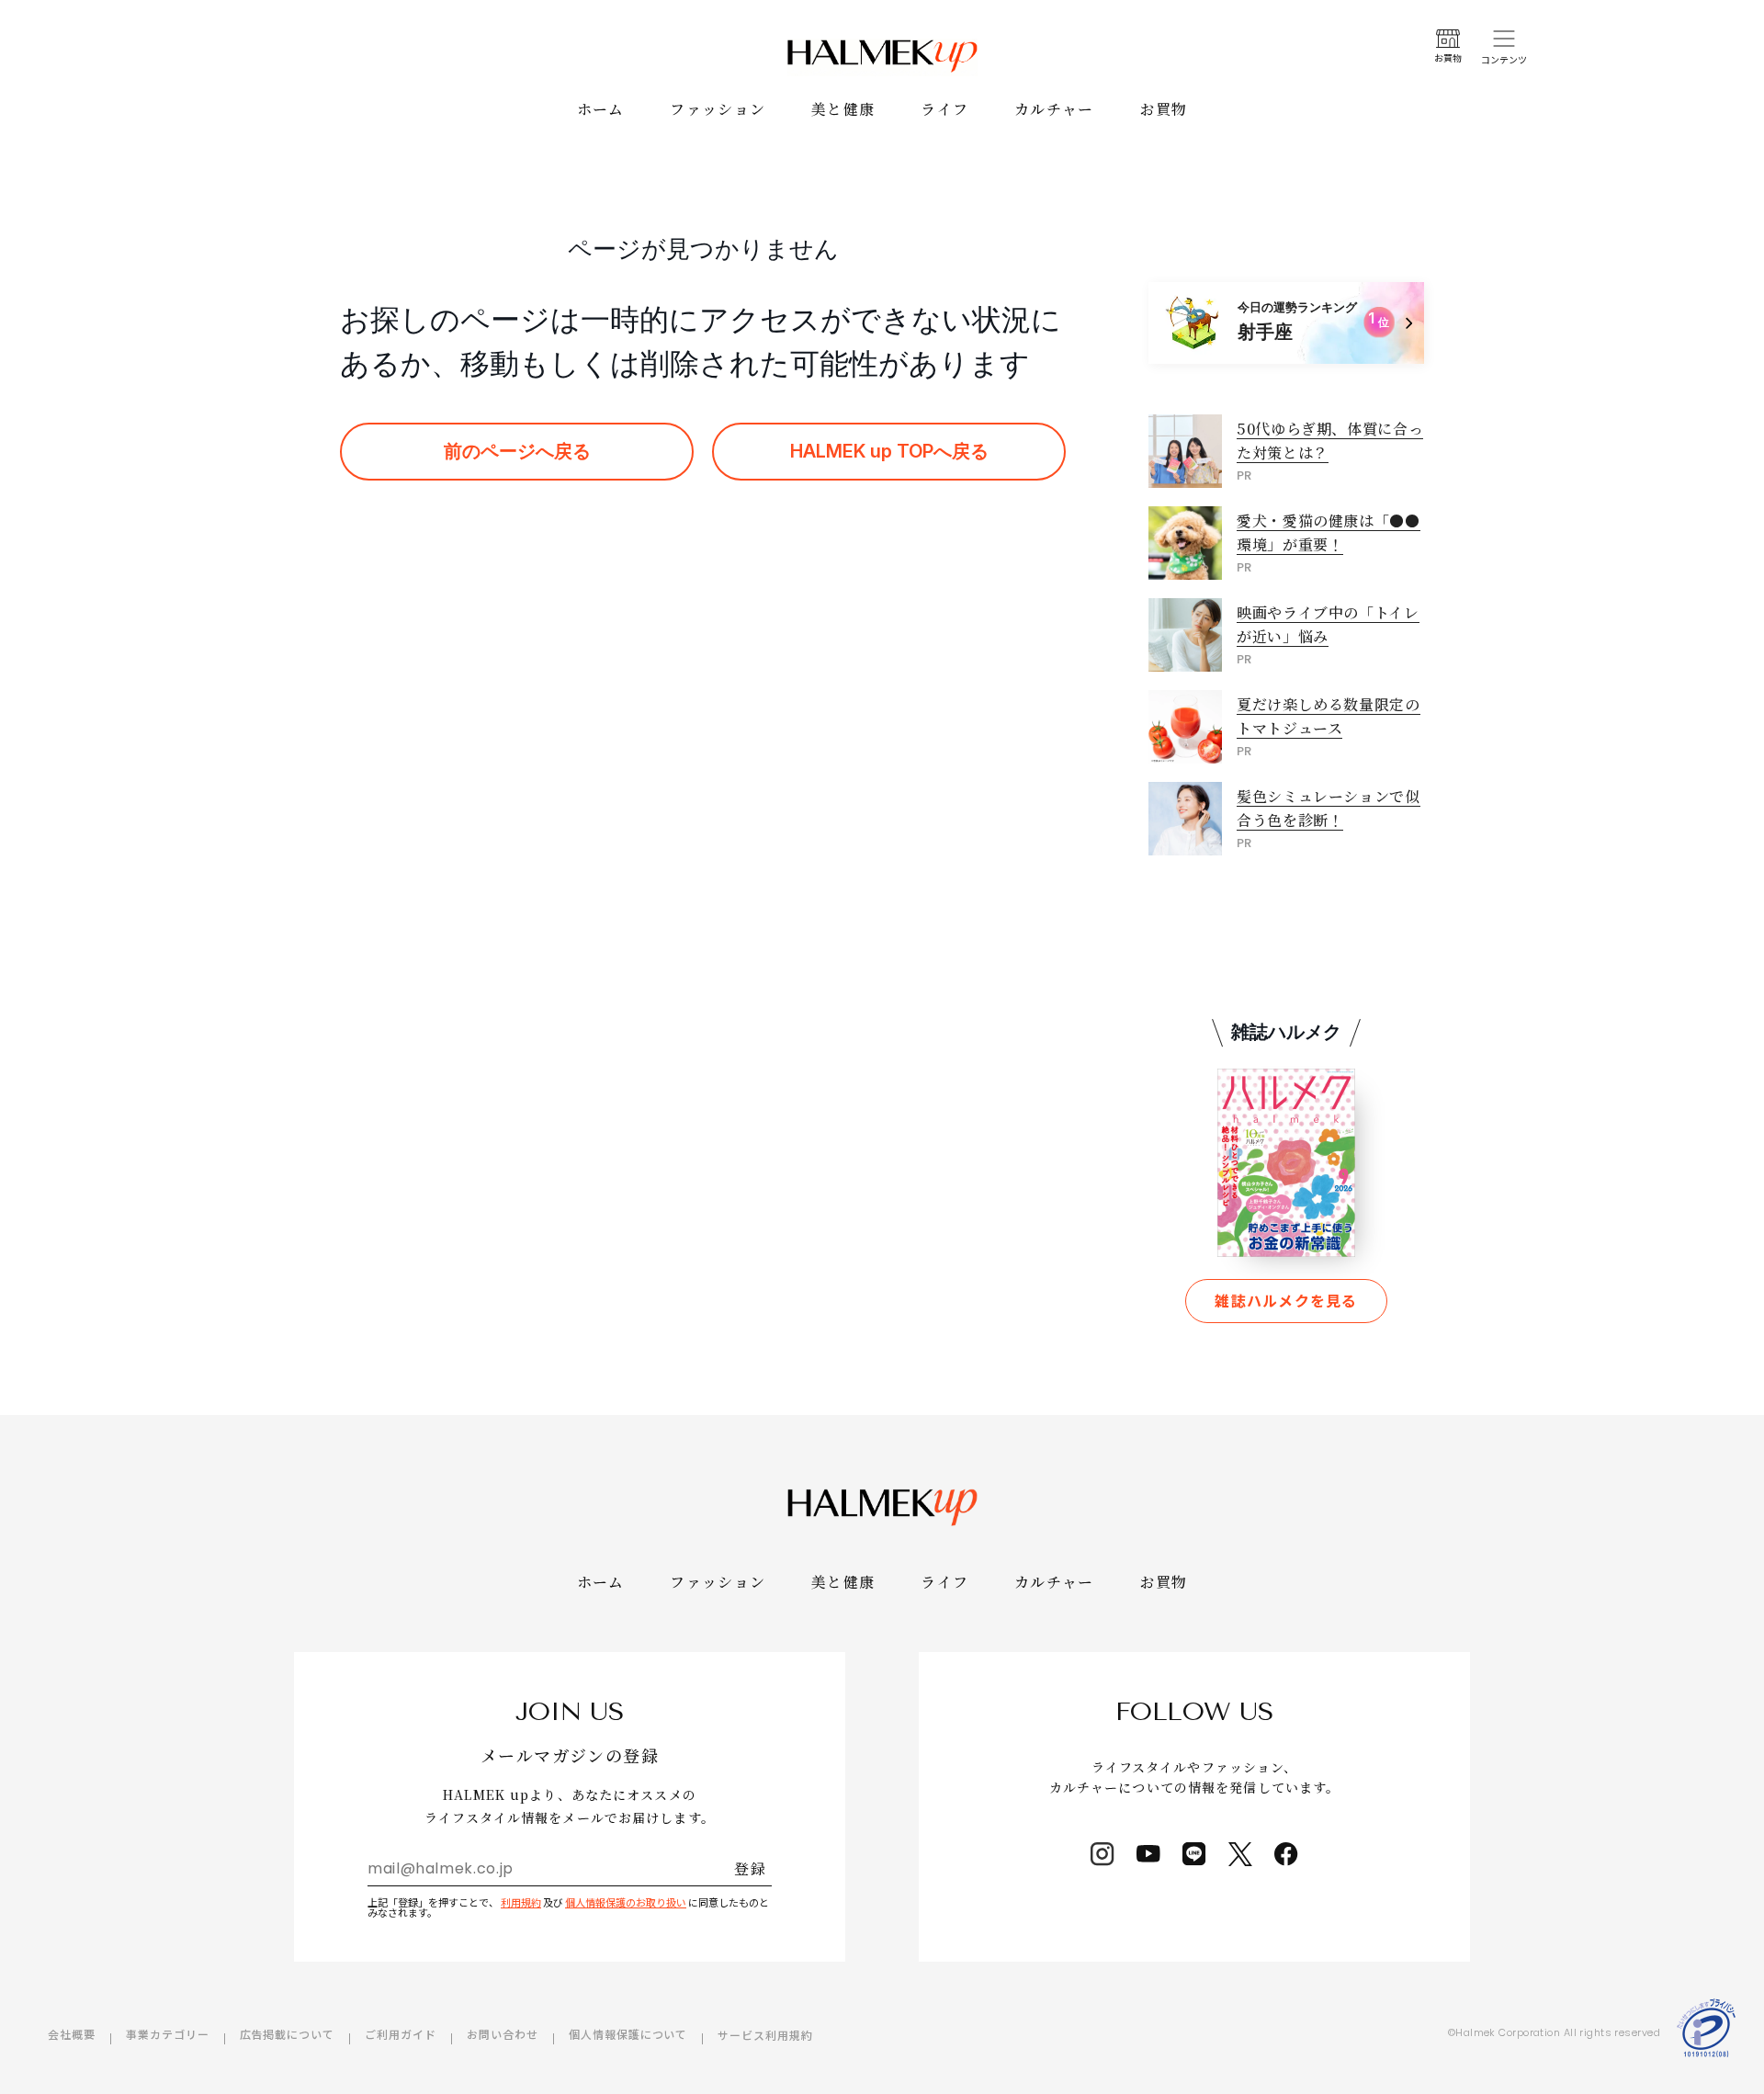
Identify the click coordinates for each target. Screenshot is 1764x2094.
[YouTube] (1148, 1854)
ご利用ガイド (401, 2034)
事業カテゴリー (168, 2034)
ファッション (718, 109)
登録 (750, 1868)
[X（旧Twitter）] (1240, 1854)
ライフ (944, 109)
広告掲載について (288, 2034)
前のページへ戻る (517, 451)
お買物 (1164, 109)
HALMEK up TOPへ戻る (889, 451)
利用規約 (521, 1902)
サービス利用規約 (765, 2035)
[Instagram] (1102, 1854)
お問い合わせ (503, 2034)
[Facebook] (1286, 1854)
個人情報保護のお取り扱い (626, 1902)
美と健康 (843, 109)
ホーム (601, 109)
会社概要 (72, 2034)
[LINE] (1194, 1854)
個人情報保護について (628, 2034)
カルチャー (1054, 109)
